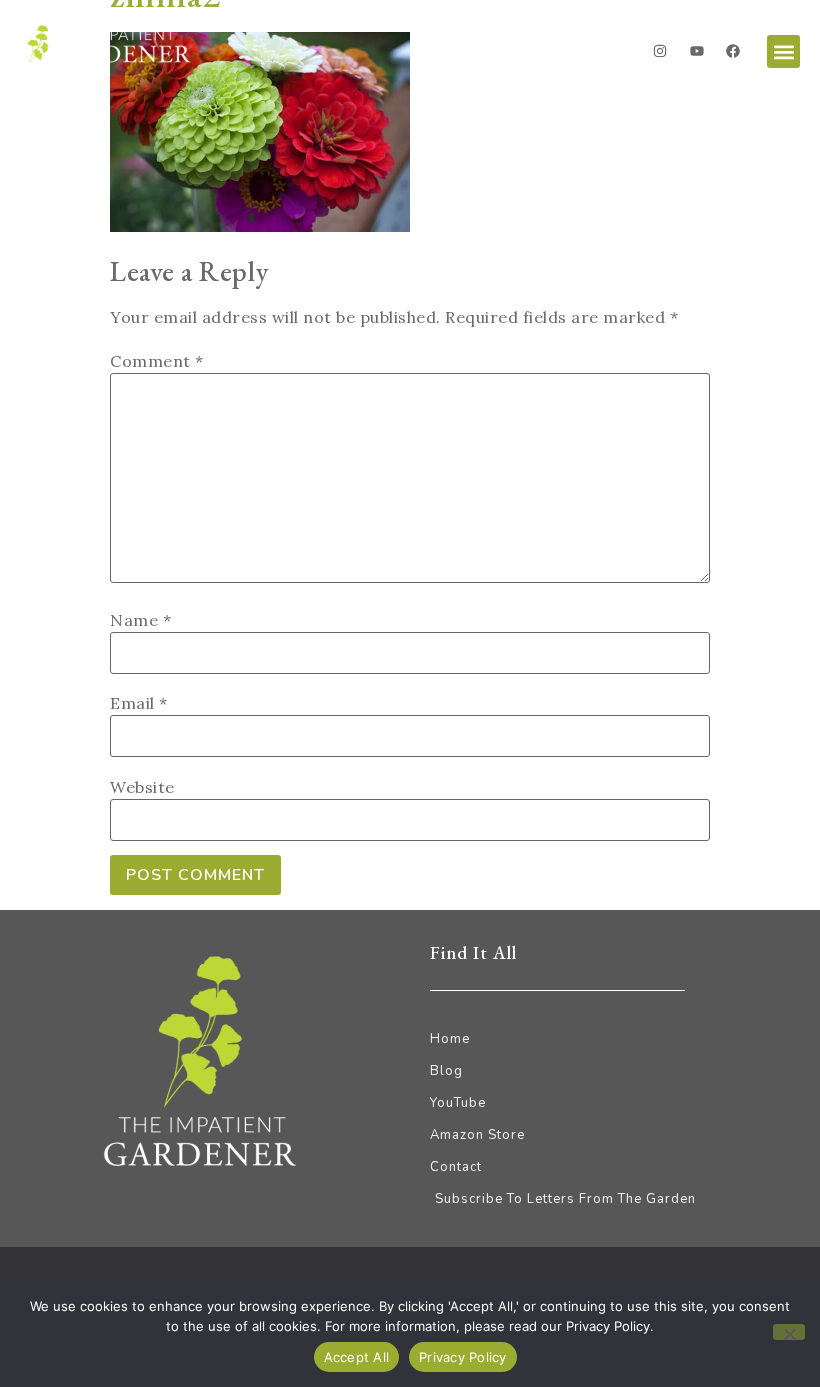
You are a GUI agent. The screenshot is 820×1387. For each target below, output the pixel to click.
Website (142, 787)
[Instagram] (660, 51)
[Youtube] (697, 51)
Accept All (357, 1357)
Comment (157, 361)
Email (139, 703)
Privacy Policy (463, 1357)
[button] (783, 51)
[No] (789, 1332)
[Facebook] (733, 51)
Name (140, 620)
